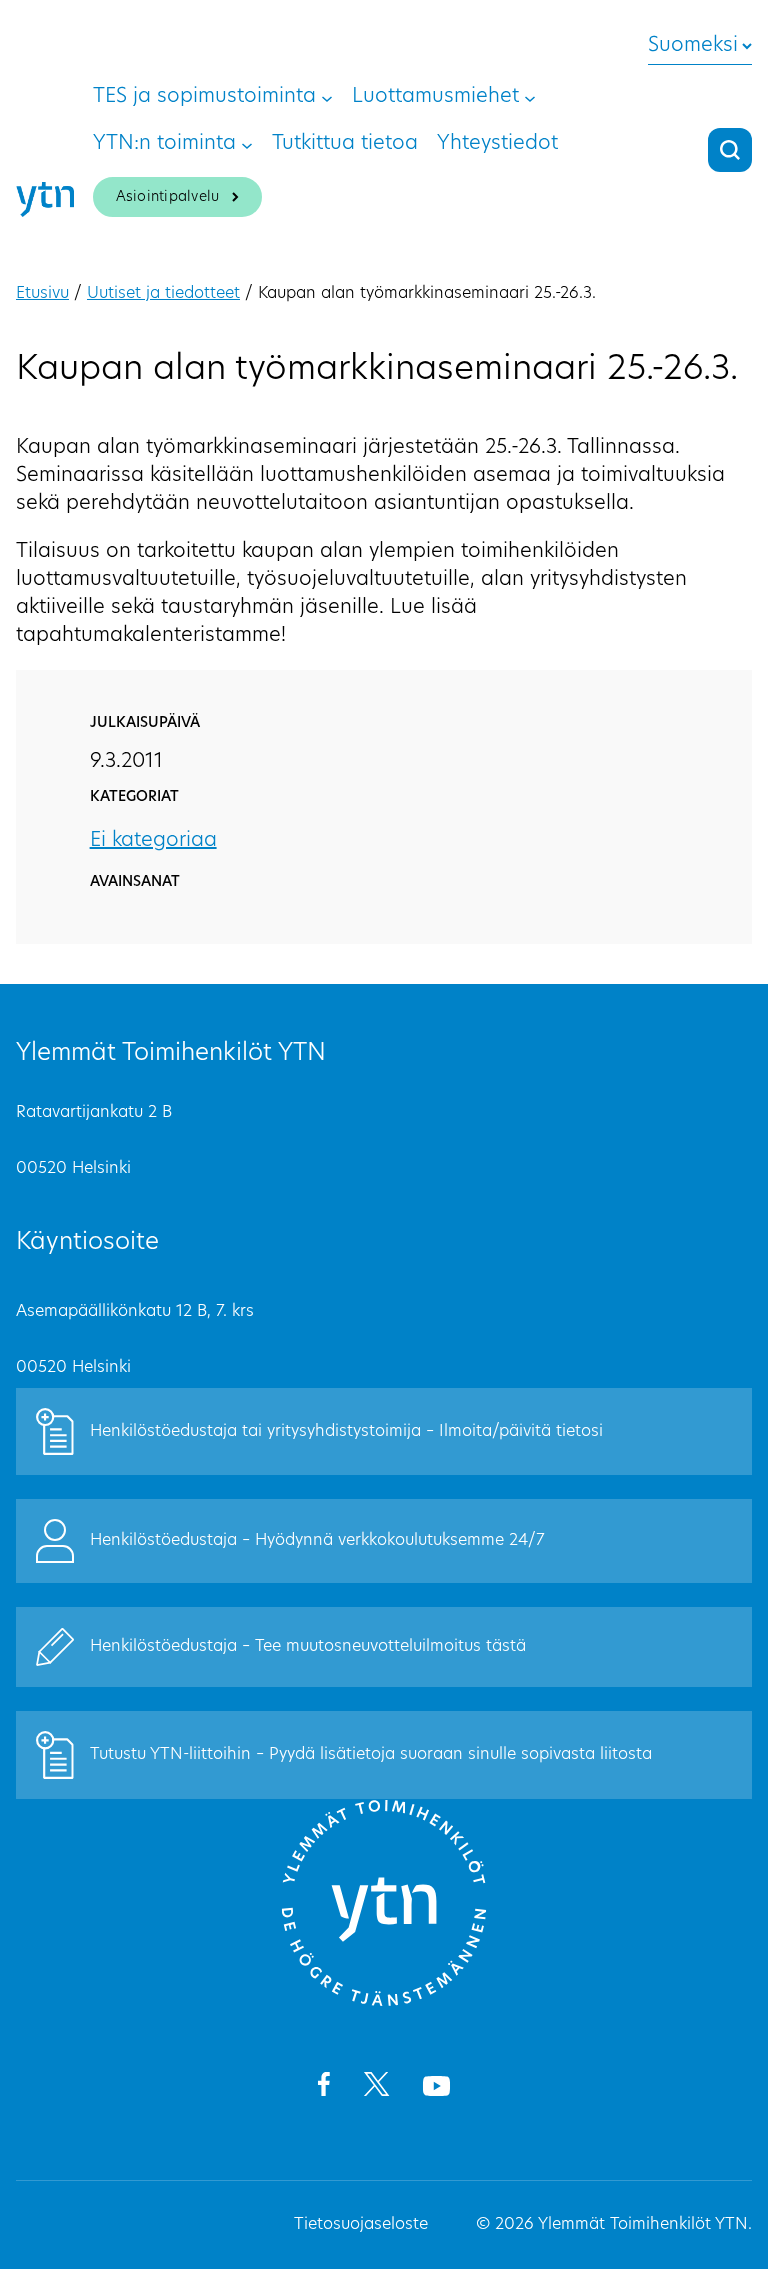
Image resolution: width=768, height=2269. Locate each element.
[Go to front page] (384, 2003)
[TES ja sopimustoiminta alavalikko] (327, 97)
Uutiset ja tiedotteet (163, 294)
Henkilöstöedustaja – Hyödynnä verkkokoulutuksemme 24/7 (317, 1541)
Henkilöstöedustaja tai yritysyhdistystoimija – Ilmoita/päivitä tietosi (346, 1432)
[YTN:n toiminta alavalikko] (247, 144)
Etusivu (42, 294)
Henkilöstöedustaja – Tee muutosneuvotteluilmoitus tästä (308, 1647)
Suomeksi (693, 46)
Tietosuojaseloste (361, 2225)
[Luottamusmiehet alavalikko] (530, 97)
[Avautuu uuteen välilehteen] (323, 2088)
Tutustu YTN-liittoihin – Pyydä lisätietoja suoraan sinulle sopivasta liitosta (371, 1755)
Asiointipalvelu (168, 197)
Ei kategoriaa (153, 841)
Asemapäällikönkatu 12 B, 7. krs (135, 1312)
